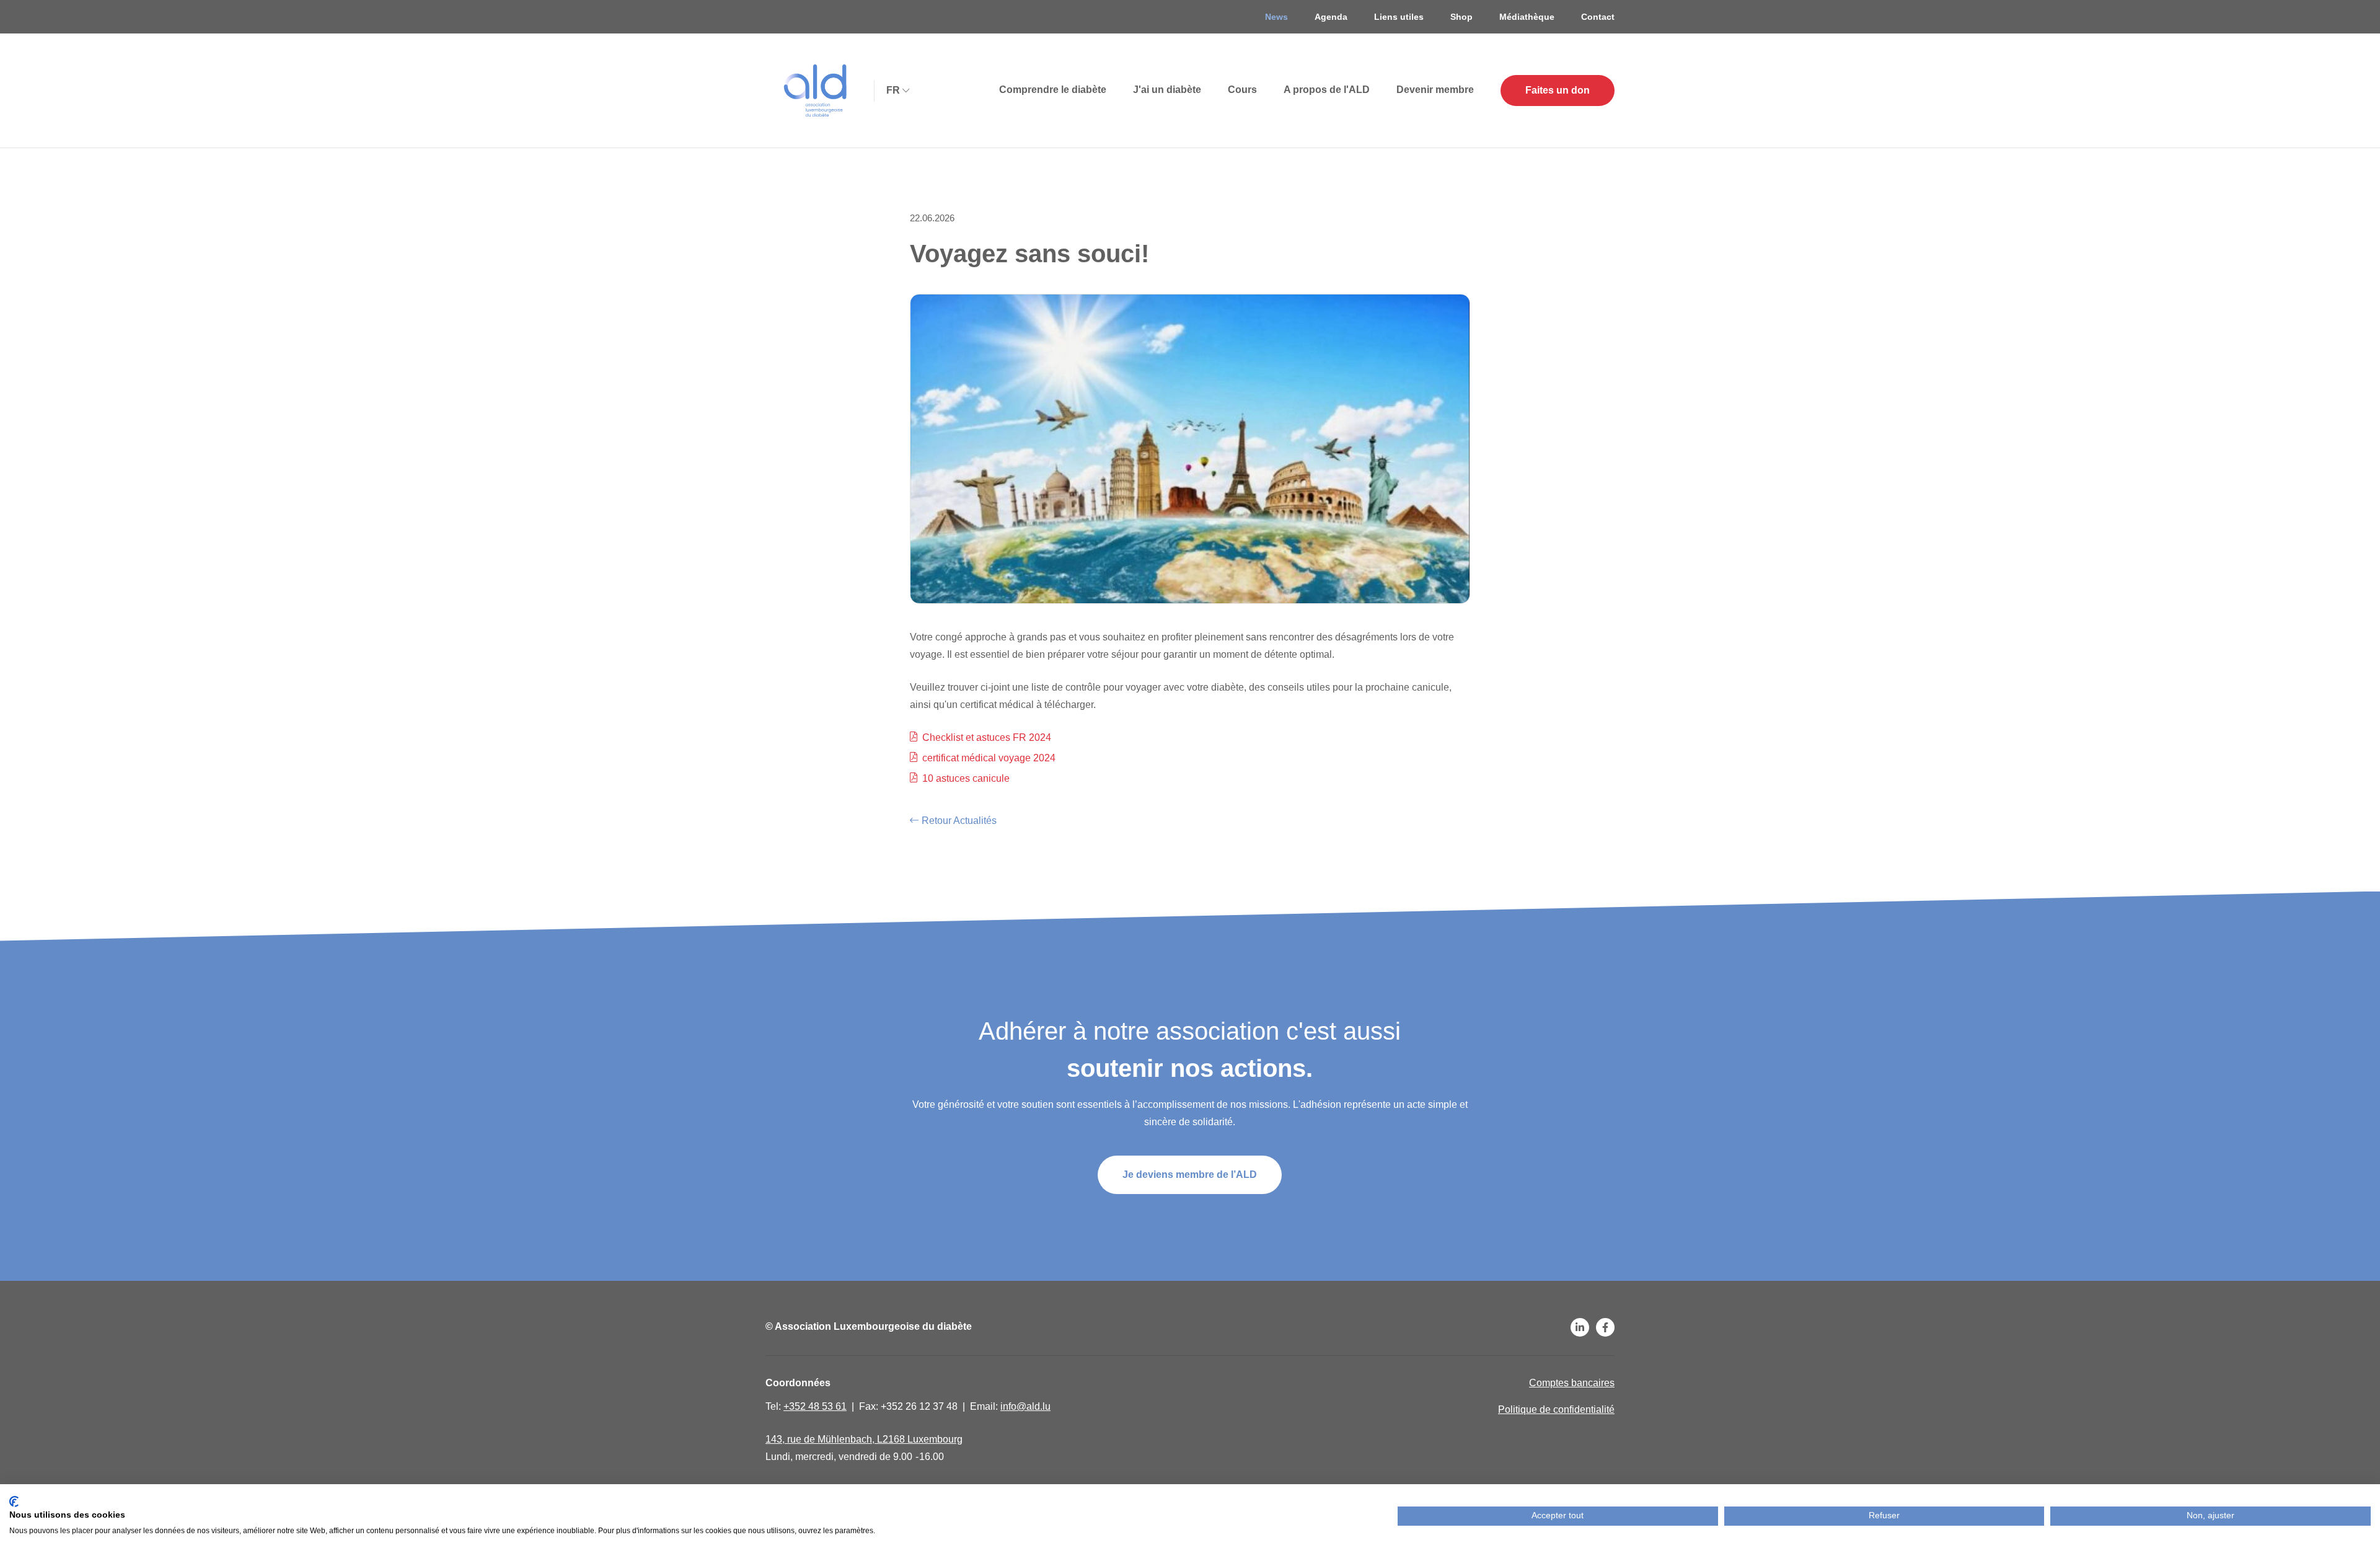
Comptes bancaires (1572, 1383)
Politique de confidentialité (1556, 1409)
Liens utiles (1399, 17)
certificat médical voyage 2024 (989, 758)
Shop (1461, 17)
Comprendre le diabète (1053, 90)
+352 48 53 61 (815, 1406)
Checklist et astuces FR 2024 (987, 737)
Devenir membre (1435, 90)
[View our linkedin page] (1580, 1327)
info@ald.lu (1025, 1406)
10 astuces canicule (966, 778)
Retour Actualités (959, 821)
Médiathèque (1527, 17)
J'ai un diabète (1167, 90)
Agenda (1331, 17)
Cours (1242, 90)
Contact (1598, 17)
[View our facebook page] (1605, 1327)
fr (893, 90)
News (1276, 17)
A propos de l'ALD (1327, 90)
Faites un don (1558, 90)
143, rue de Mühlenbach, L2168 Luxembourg (864, 1439)
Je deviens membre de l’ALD (1190, 1175)
